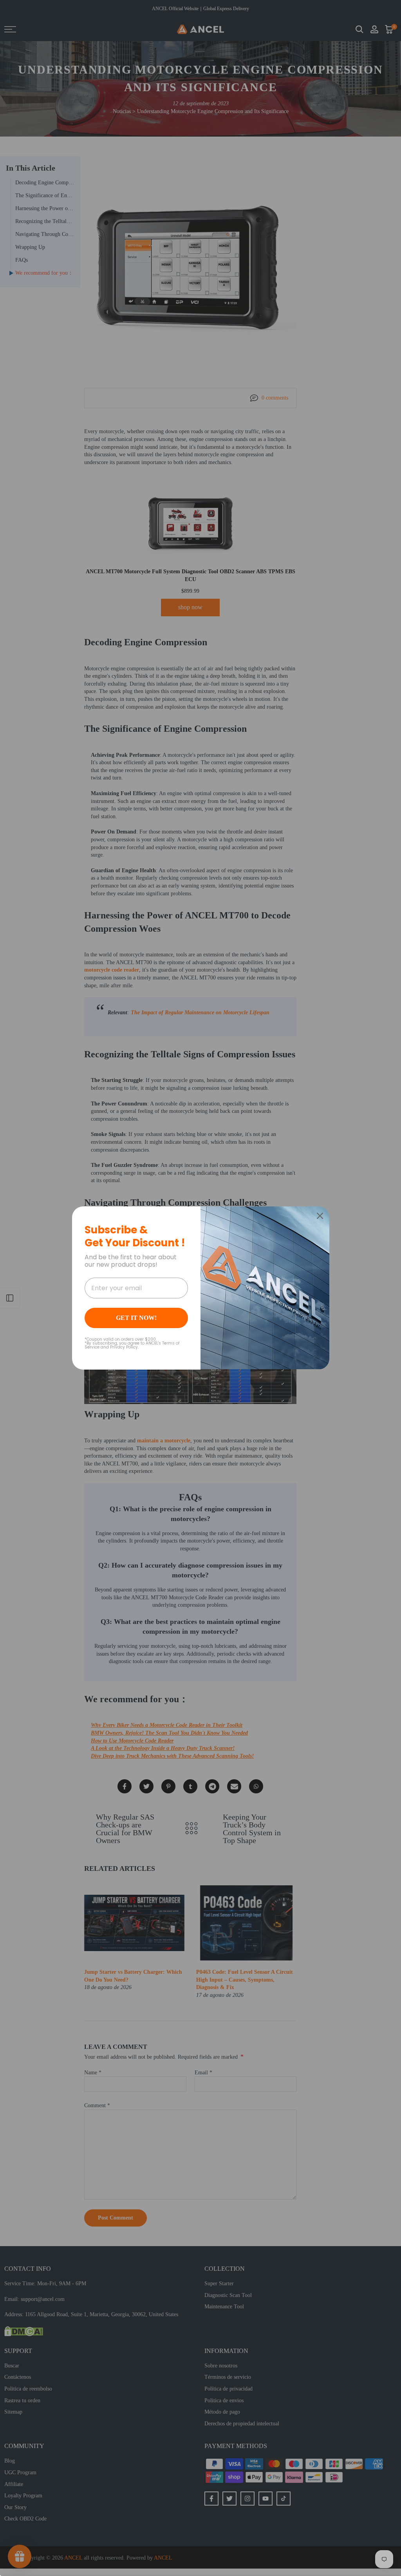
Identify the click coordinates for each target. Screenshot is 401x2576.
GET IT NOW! (136, 1318)
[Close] (320, 1216)
